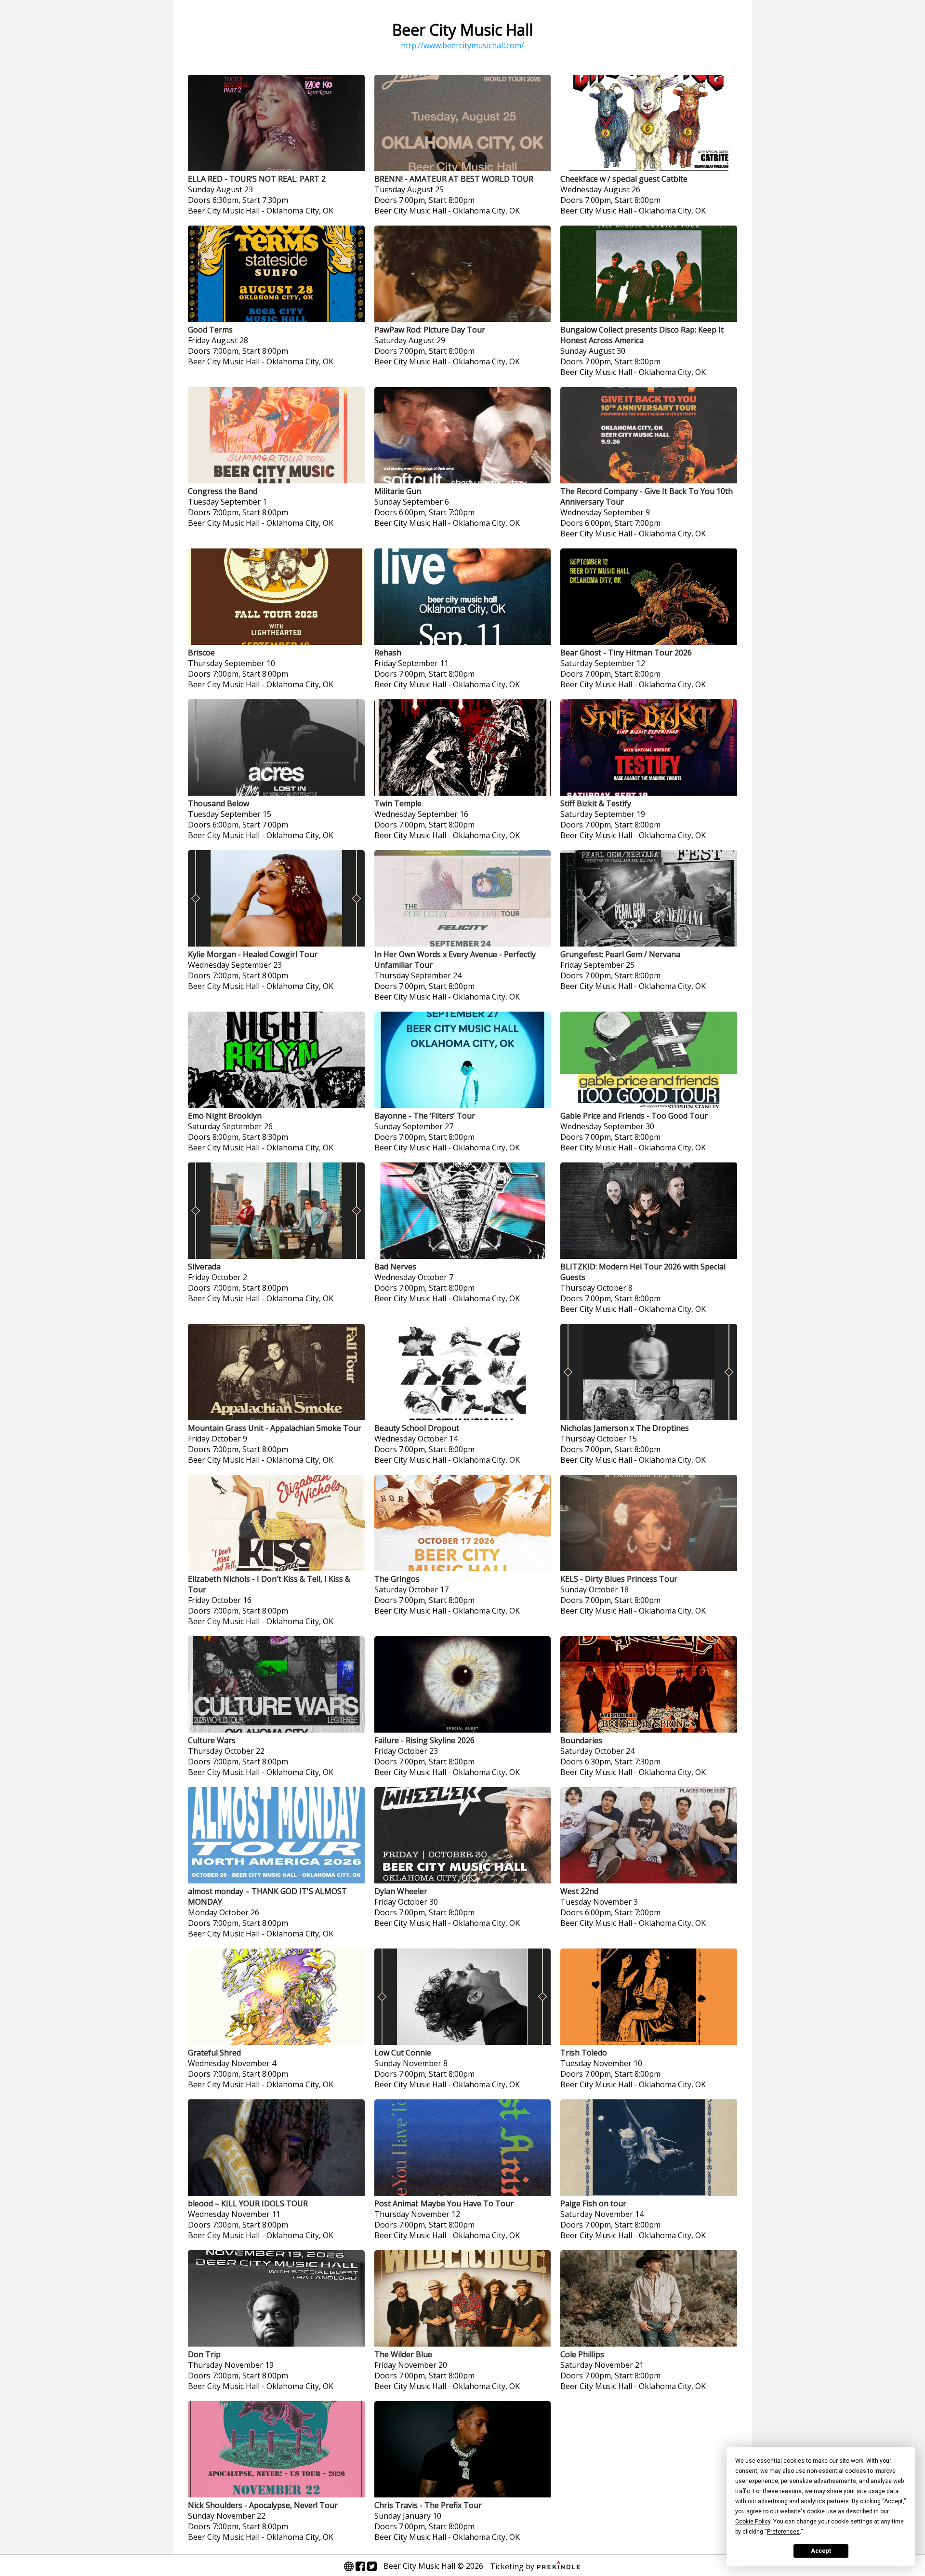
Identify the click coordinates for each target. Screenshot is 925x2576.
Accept (821, 2551)
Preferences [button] (783, 2532)
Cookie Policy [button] (753, 2522)
